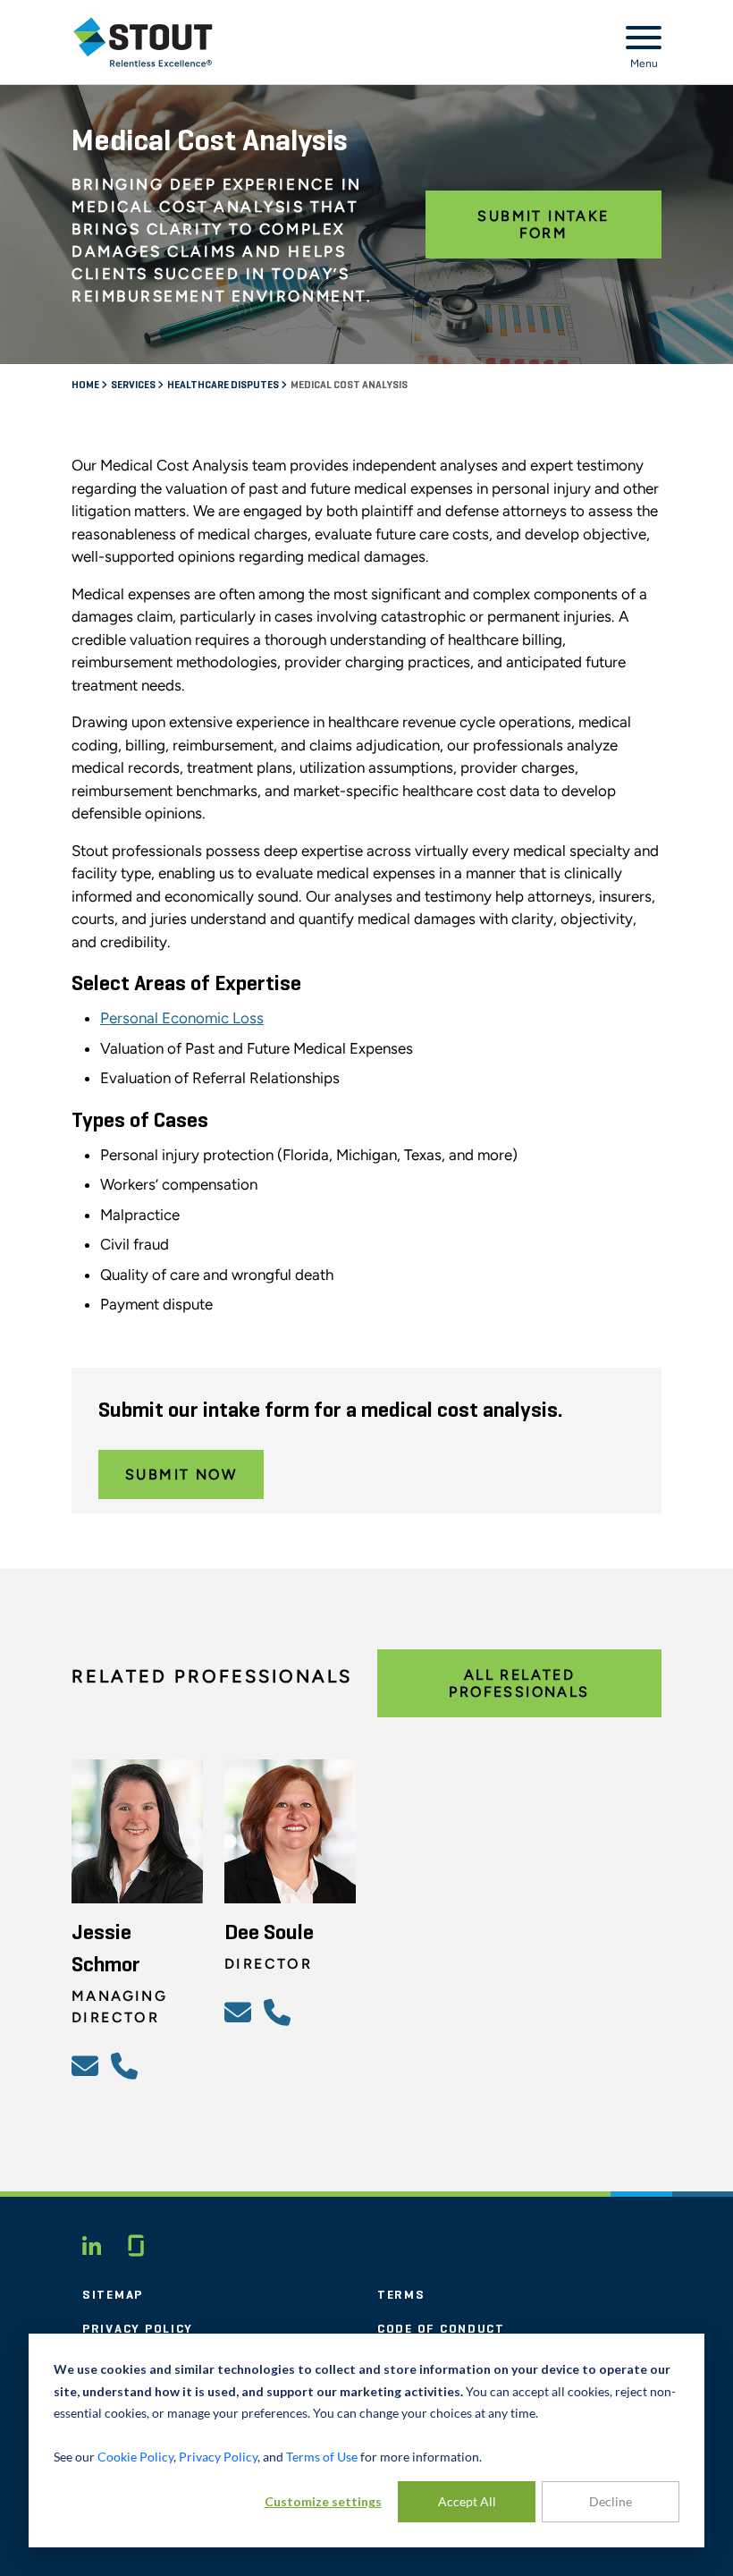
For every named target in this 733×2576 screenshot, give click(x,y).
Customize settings (323, 2501)
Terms (401, 2295)
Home (86, 386)
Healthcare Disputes (224, 386)
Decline (611, 2501)
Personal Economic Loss (182, 1018)
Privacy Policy (138, 2329)
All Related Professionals (519, 1683)
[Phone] (127, 2065)
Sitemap (113, 2295)
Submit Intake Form (543, 225)
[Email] (88, 2065)
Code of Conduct (441, 2329)
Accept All (467, 2501)
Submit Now (181, 1474)
